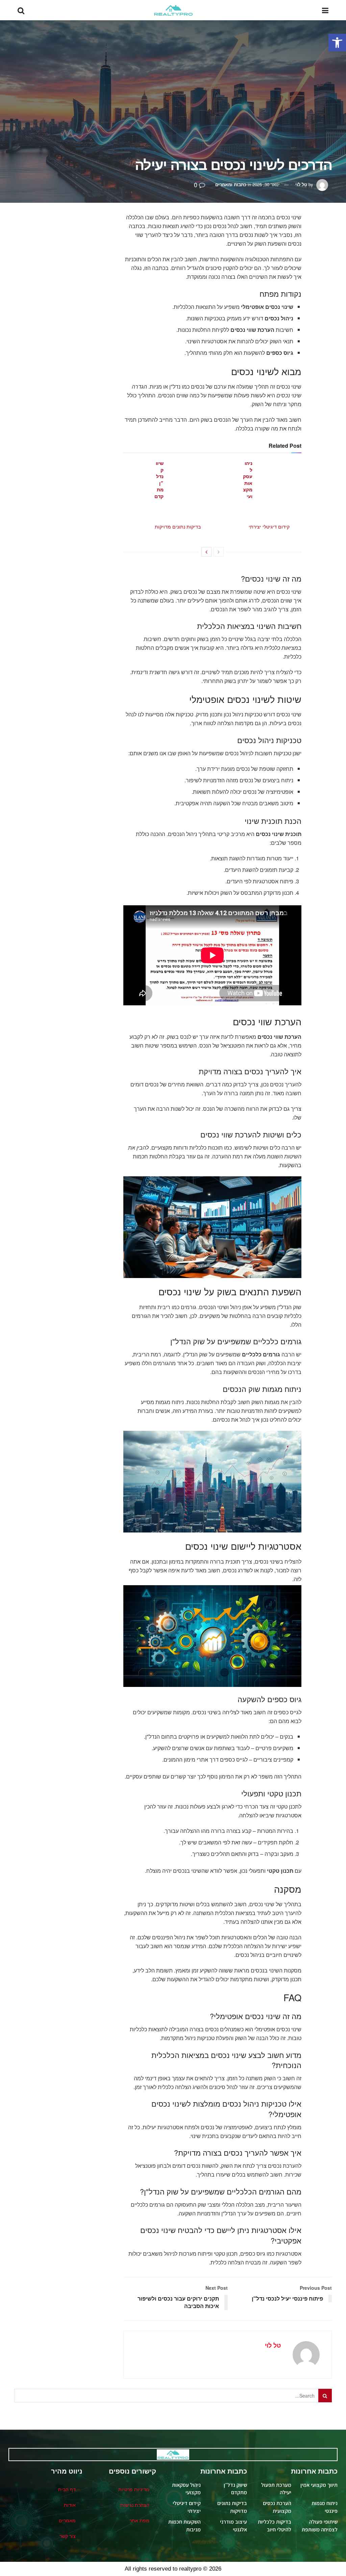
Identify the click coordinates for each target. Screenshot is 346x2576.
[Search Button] (21, 10)
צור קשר (68, 2536)
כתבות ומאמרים (231, 184)
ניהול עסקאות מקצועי (248, 480)
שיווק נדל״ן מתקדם (159, 480)
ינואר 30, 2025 (266, 184)
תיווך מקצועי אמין (319, 2485)
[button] (337, 43)
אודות (70, 2505)
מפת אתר (139, 2520)
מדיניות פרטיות (134, 2489)
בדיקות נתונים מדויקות (178, 526)
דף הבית (67, 2489)
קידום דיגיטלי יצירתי (269, 526)
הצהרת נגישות (135, 2505)
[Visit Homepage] (173, 10)
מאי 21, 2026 (159, 512)
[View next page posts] (206, 552)
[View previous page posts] (219, 552)
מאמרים (67, 2520)
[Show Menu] (325, 10)
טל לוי (301, 184)
